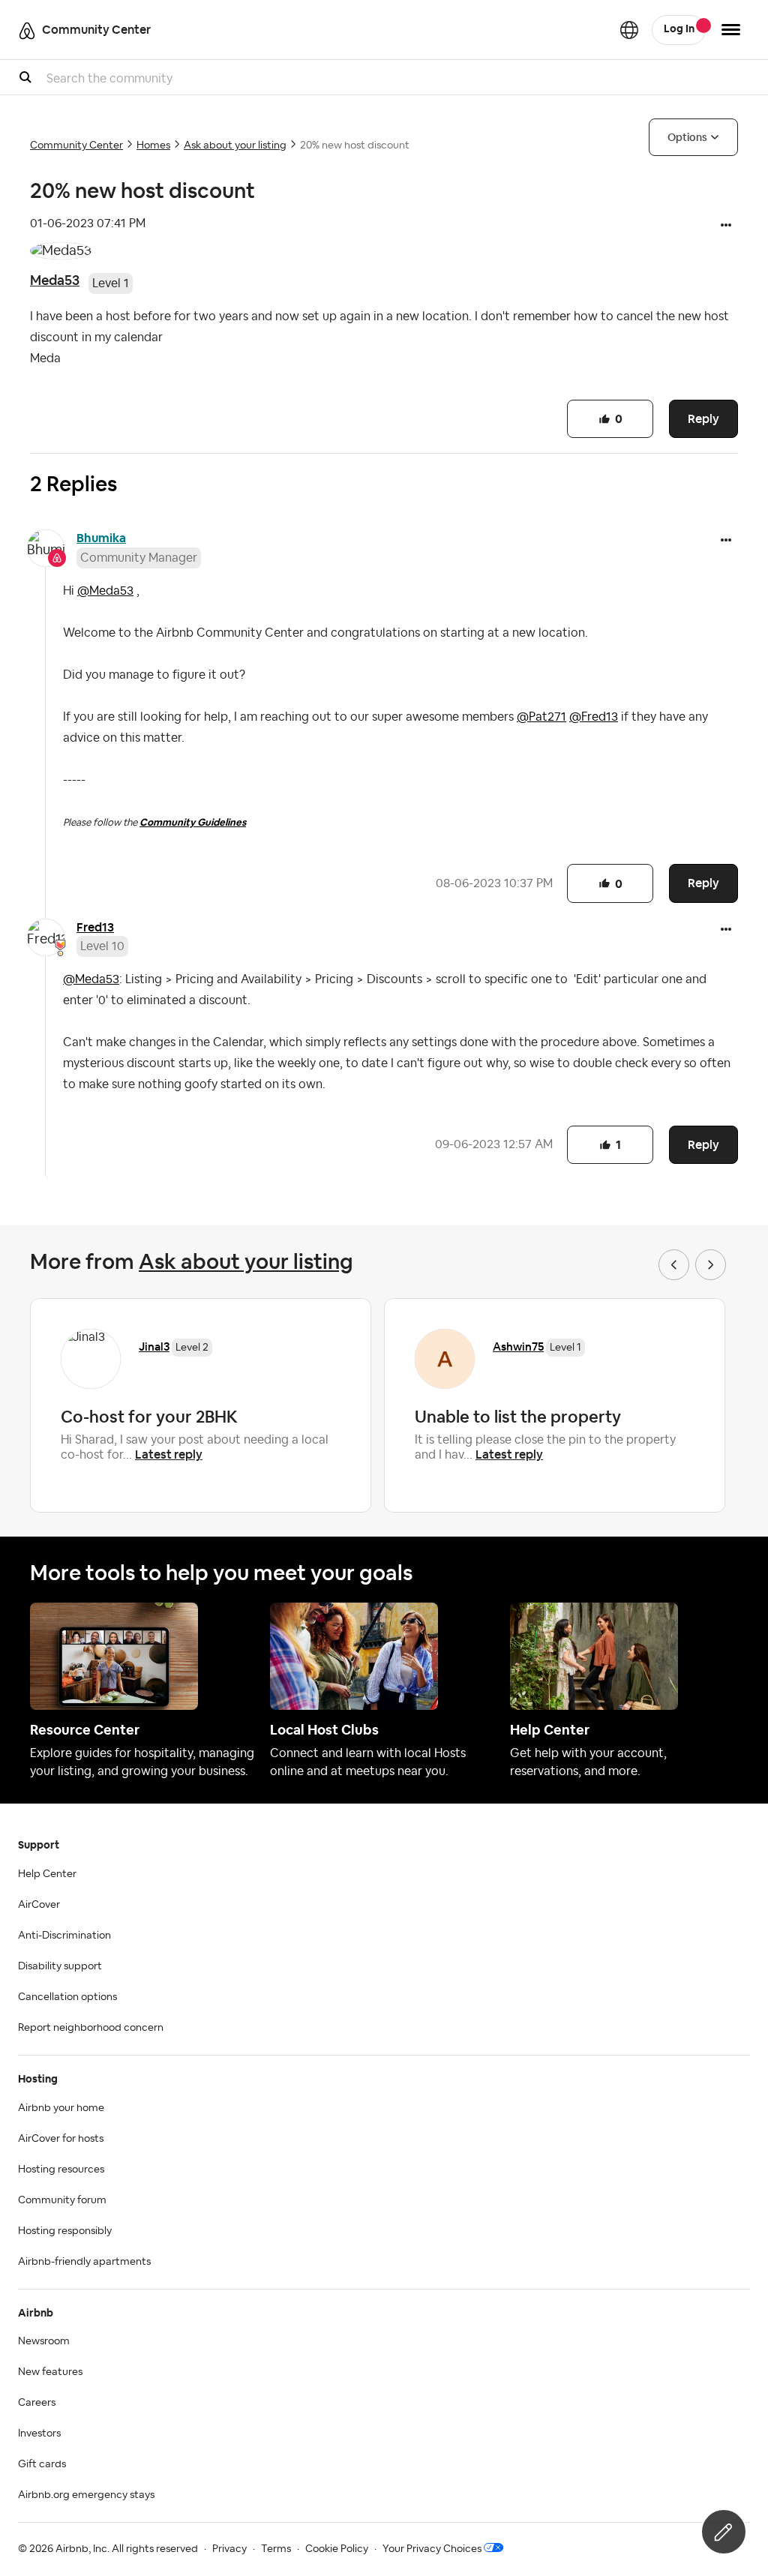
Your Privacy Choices (432, 2549)
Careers (37, 2403)
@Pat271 (541, 717)
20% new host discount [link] (355, 145)
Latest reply (169, 1454)
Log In (679, 29)
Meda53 (55, 280)
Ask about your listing (235, 145)
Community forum (62, 2200)
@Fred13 (594, 717)
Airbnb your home (61, 2108)
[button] (726, 226)
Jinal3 (154, 1346)
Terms (276, 2549)
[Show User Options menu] (731, 30)
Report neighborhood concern (91, 2028)
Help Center (47, 1874)
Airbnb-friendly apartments (84, 2262)
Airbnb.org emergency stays (86, 2495)
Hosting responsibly (65, 2231)
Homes (153, 145)
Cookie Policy (337, 2549)
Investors (39, 2434)
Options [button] (687, 137)
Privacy (229, 2549)
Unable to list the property (518, 1417)
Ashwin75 (518, 1346)
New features (50, 2372)
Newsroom (44, 2341)
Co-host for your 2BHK (149, 1417)
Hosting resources (61, 2170)
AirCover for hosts (61, 2139)
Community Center (76, 145)
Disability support (60, 1966)
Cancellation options (67, 1997)
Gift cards (42, 2464)
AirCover (39, 1905)
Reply (703, 419)
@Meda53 (105, 591)
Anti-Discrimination (64, 1936)
